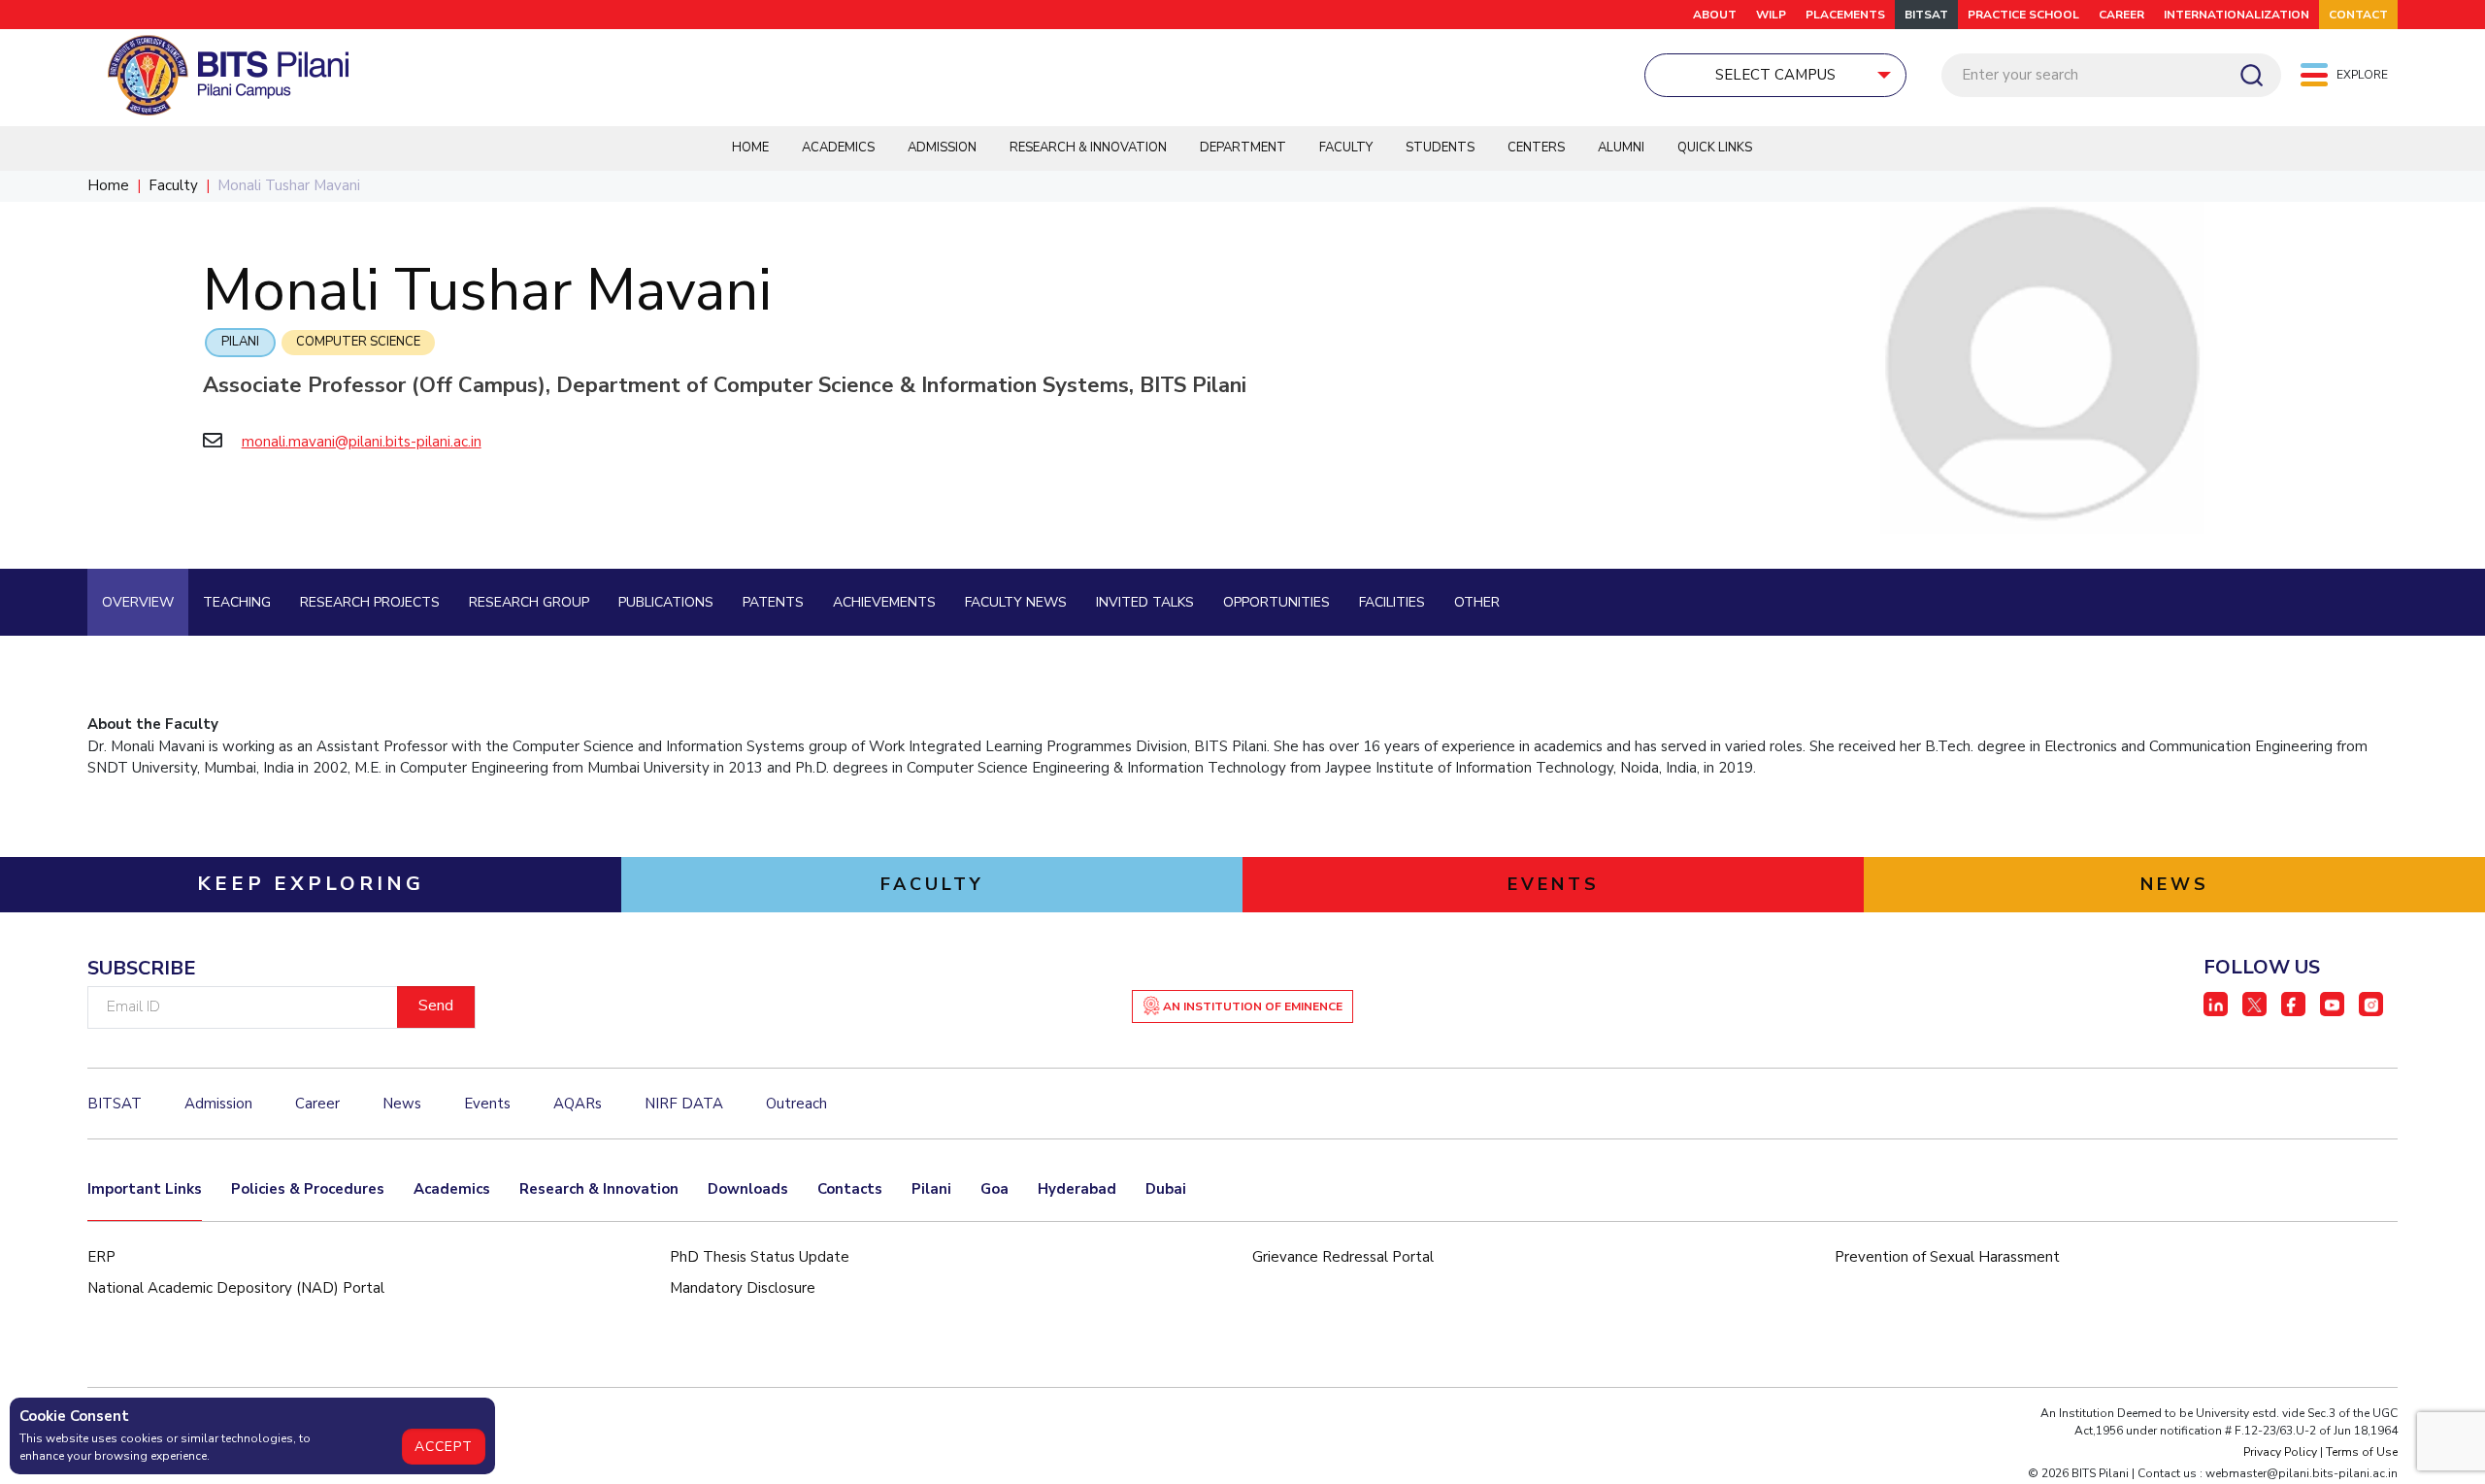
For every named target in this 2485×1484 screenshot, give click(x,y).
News (402, 1104)
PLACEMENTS (1845, 15)
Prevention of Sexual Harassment (1947, 1257)
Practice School (2023, 15)
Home (750, 148)
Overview (138, 602)
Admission (942, 148)
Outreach (796, 1104)
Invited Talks (1145, 602)
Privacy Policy (2280, 1452)
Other (1477, 602)
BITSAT (1926, 15)
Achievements (884, 602)
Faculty (1346, 148)
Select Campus (1775, 75)
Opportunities (1276, 602)
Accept (444, 1447)
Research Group (529, 602)
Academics (838, 148)
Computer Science (358, 342)
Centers (1536, 148)
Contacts (850, 1189)
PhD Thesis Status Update (760, 1257)
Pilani (240, 342)
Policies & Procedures (308, 1189)
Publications (666, 602)
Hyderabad (1077, 1189)
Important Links (145, 1189)
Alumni (1621, 148)
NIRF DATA (684, 1104)
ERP (101, 1257)
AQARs (578, 1104)
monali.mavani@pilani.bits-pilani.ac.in (362, 442)
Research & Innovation (1088, 148)
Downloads (748, 1189)
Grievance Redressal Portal (1343, 1257)
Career (2121, 15)
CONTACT (2358, 15)
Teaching (237, 602)
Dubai (1166, 1189)
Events (487, 1104)
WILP (1771, 15)
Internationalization (2236, 15)
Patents (773, 602)
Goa (994, 1189)
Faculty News (1016, 602)
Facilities (1392, 602)
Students (1440, 148)
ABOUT (1715, 15)
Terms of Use (2362, 1452)
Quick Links (1715, 148)
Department (1243, 148)
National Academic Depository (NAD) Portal (236, 1288)
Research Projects (370, 602)
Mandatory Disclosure (743, 1288)
